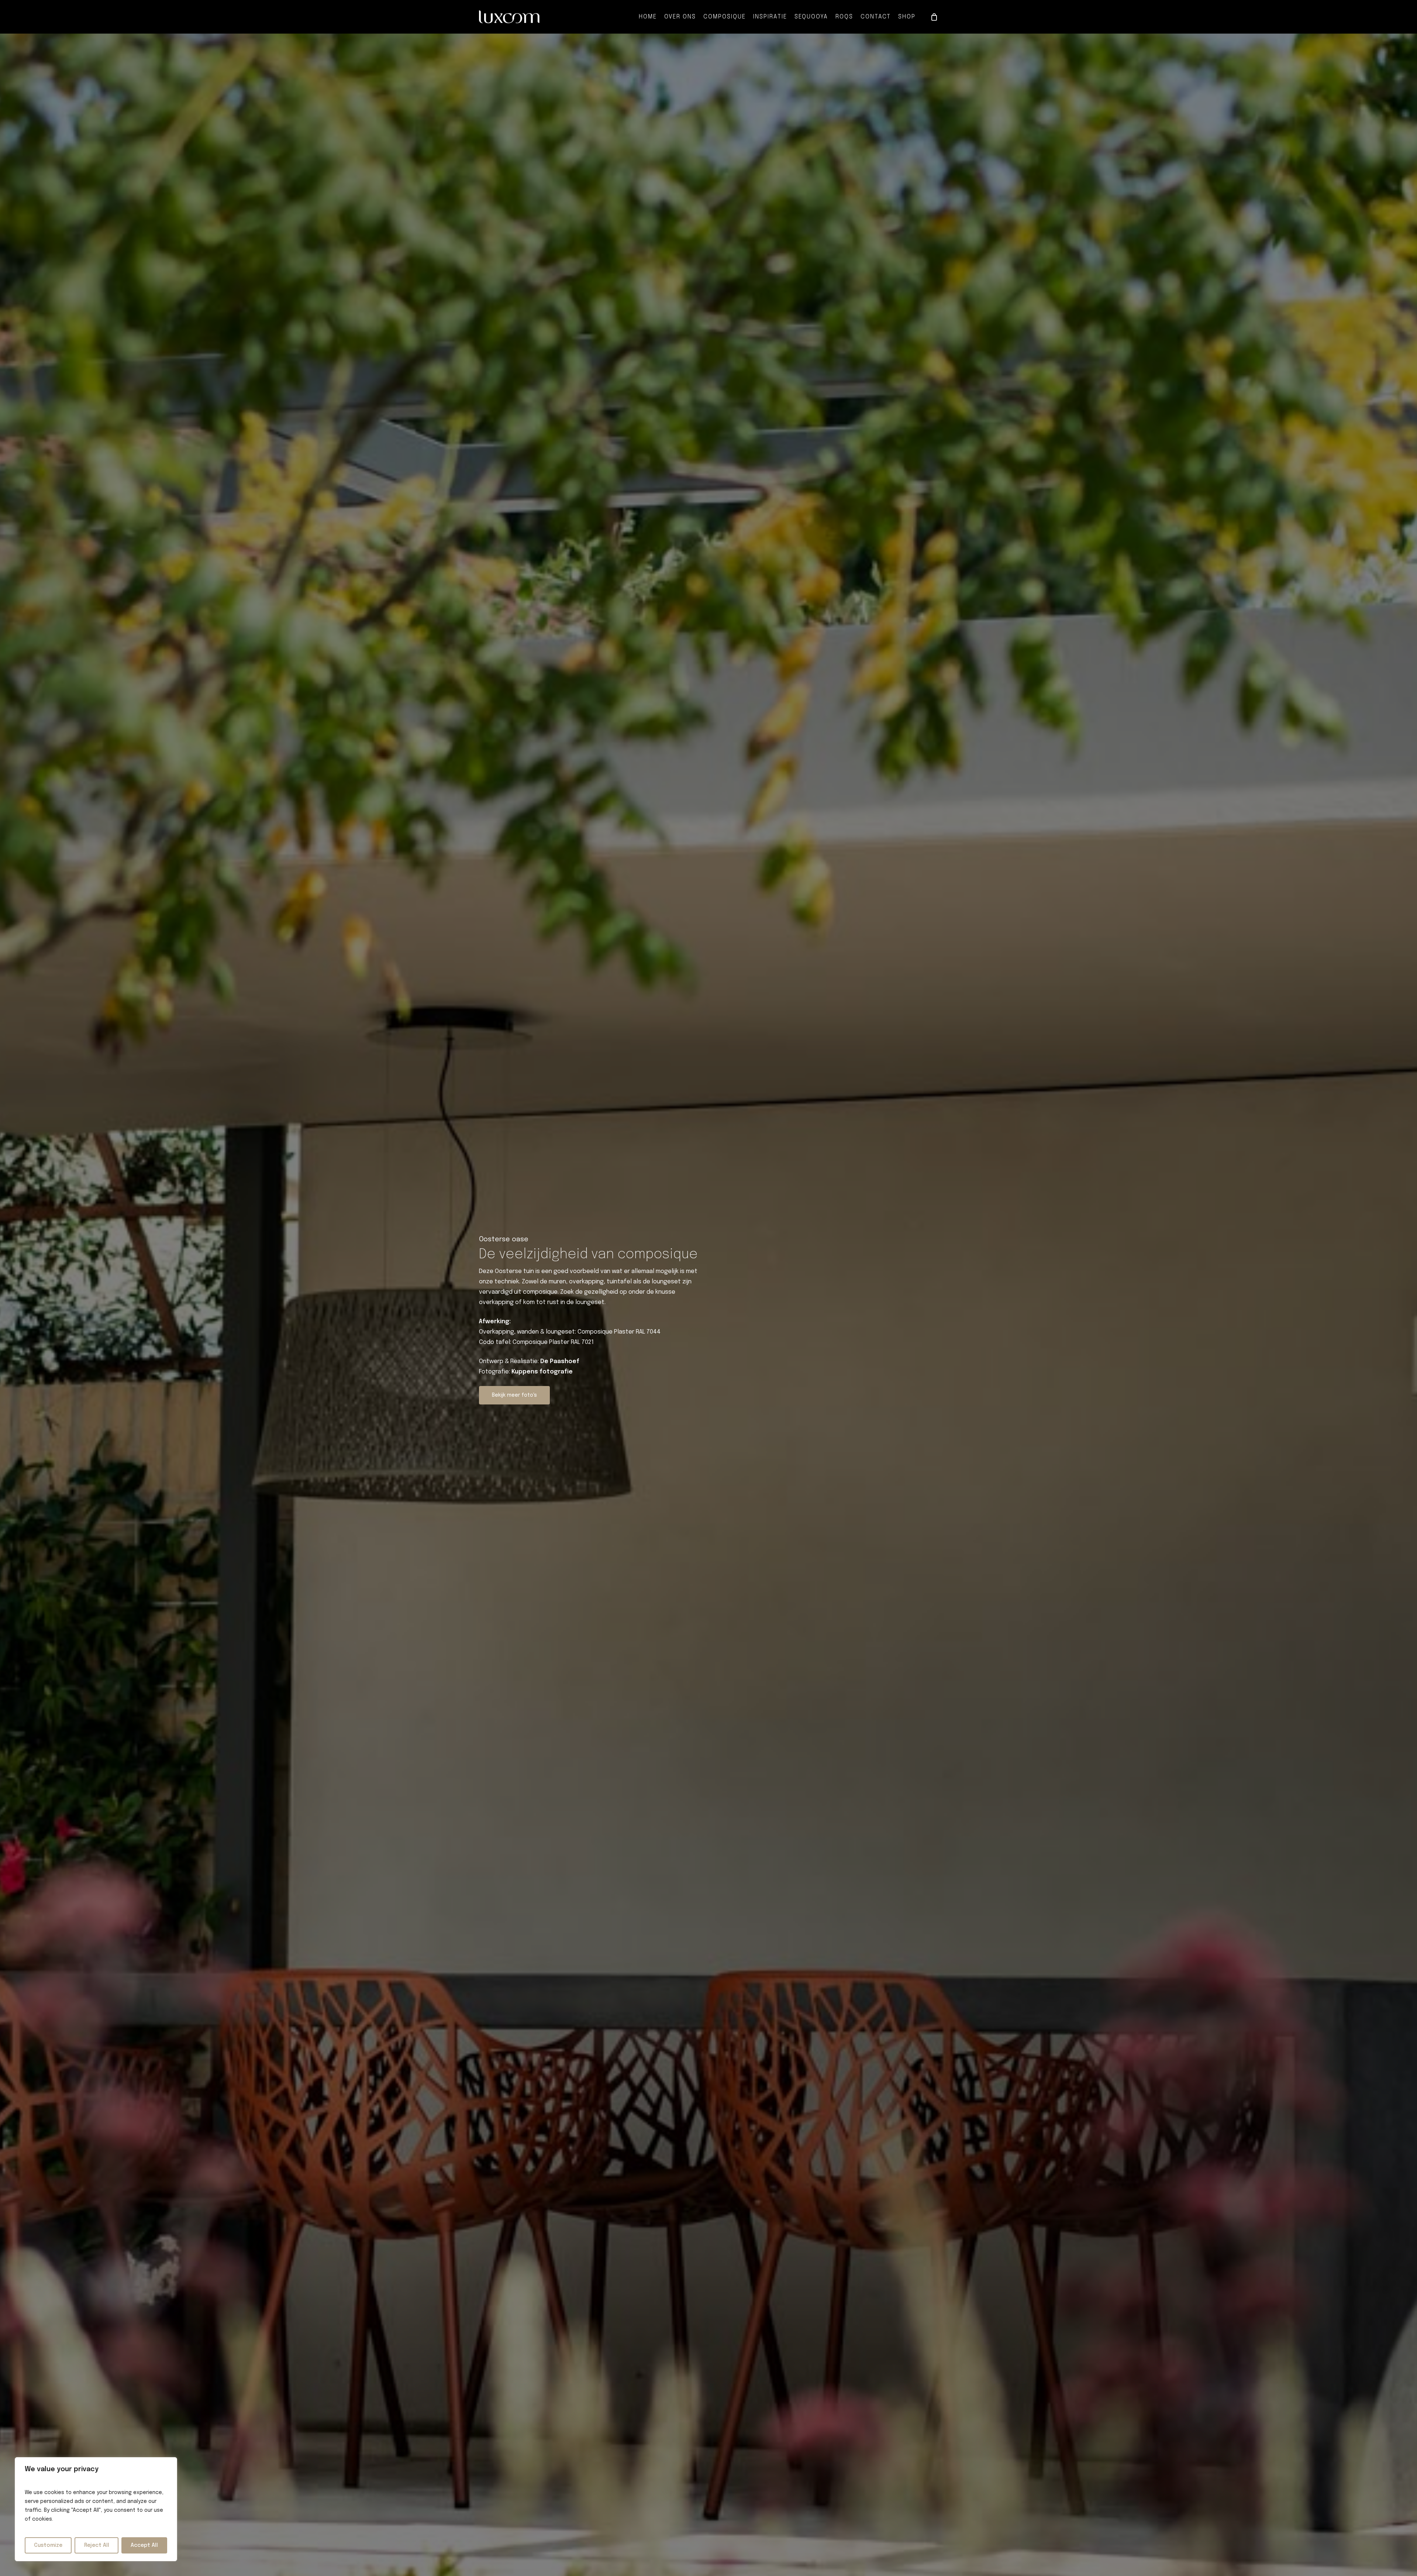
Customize (48, 2545)
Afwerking (494, 1322)
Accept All (144, 2545)
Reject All (97, 2545)
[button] (514, 1395)
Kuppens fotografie (542, 1372)
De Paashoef (560, 1361)
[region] (96, 2509)
